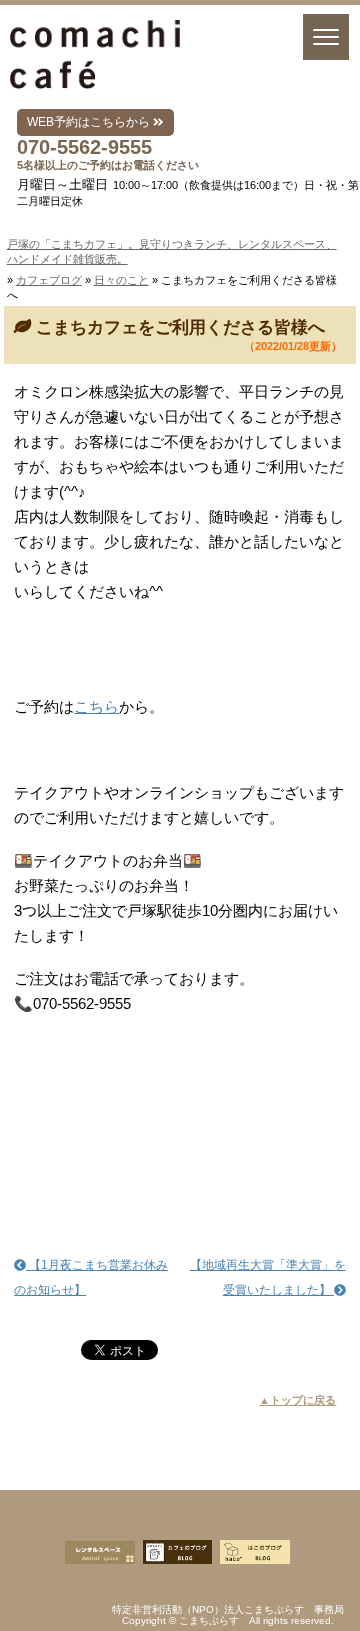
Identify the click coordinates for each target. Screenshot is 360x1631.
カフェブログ (49, 280)
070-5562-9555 (84, 147)
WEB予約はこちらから (90, 122)
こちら (96, 706)
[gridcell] (180, 441)
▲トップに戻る (297, 1400)
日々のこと (121, 280)
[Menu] (326, 37)
